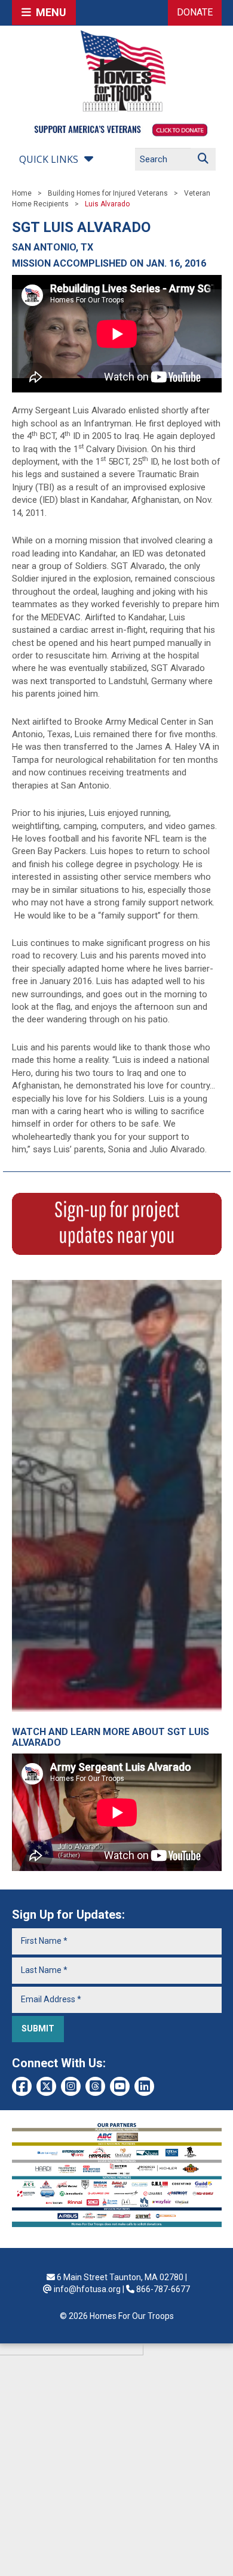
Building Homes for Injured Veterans (108, 193)
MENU (49, 12)
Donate (195, 12)
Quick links (49, 159)
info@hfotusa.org (87, 2289)
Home (22, 193)
